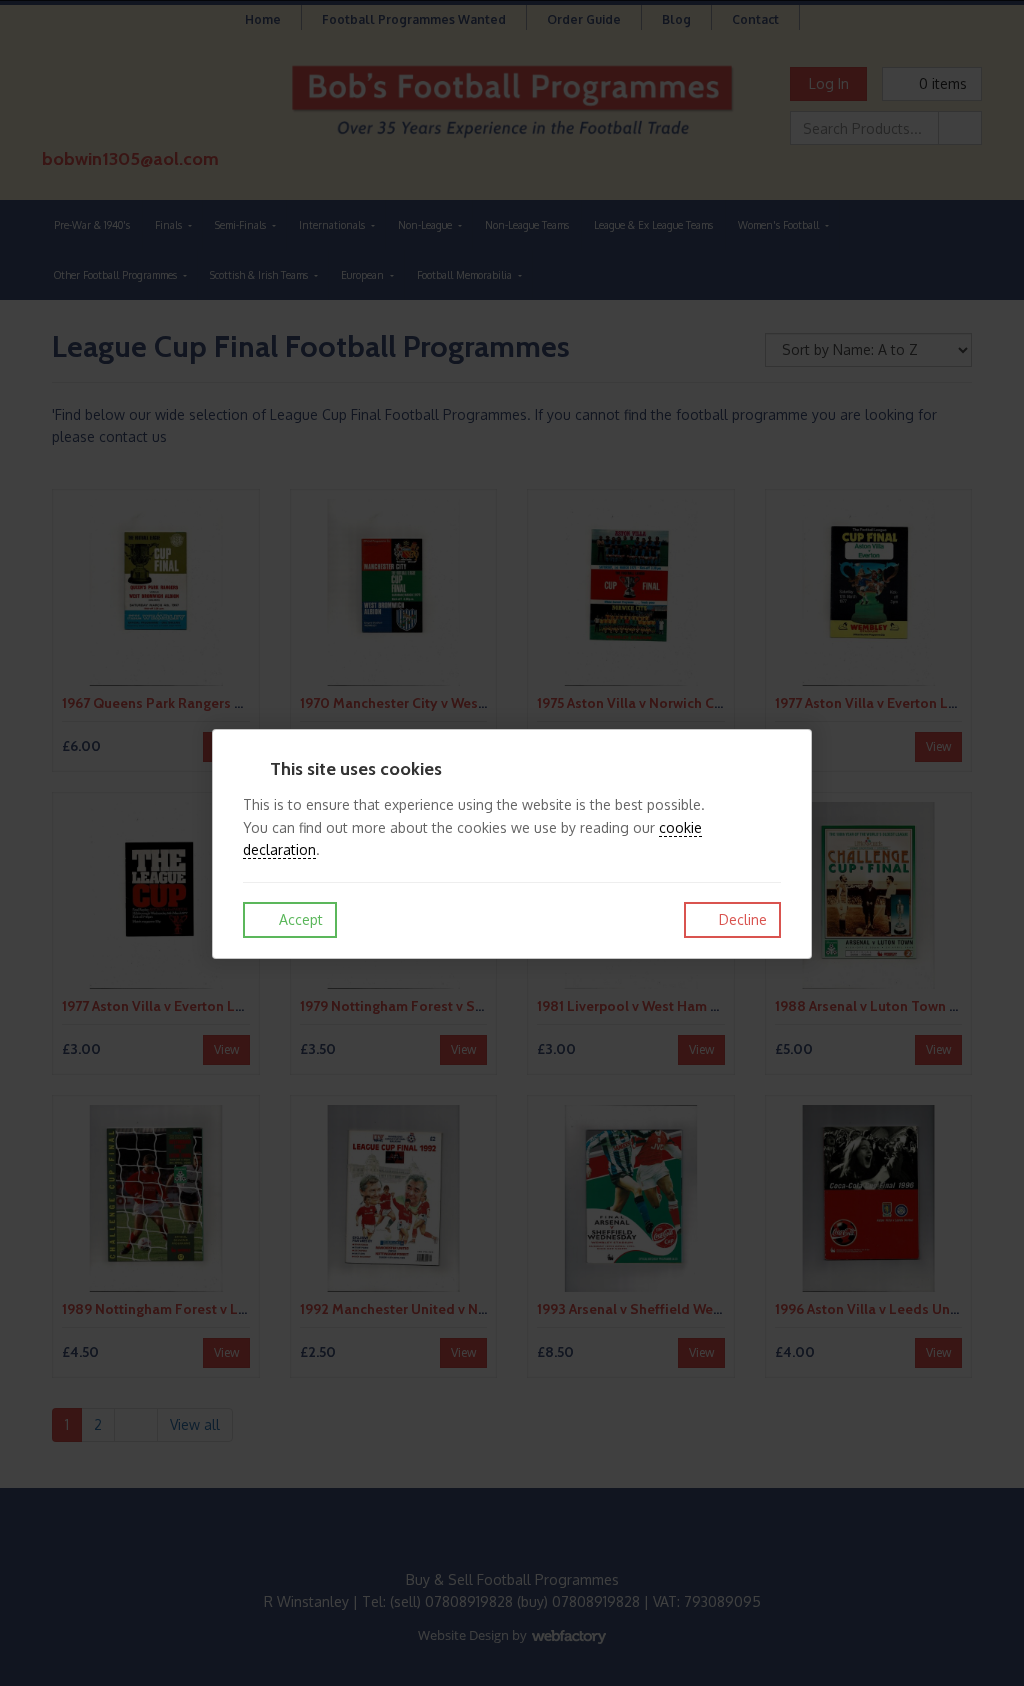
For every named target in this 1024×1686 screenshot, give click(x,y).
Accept (299, 919)
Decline (741, 919)
